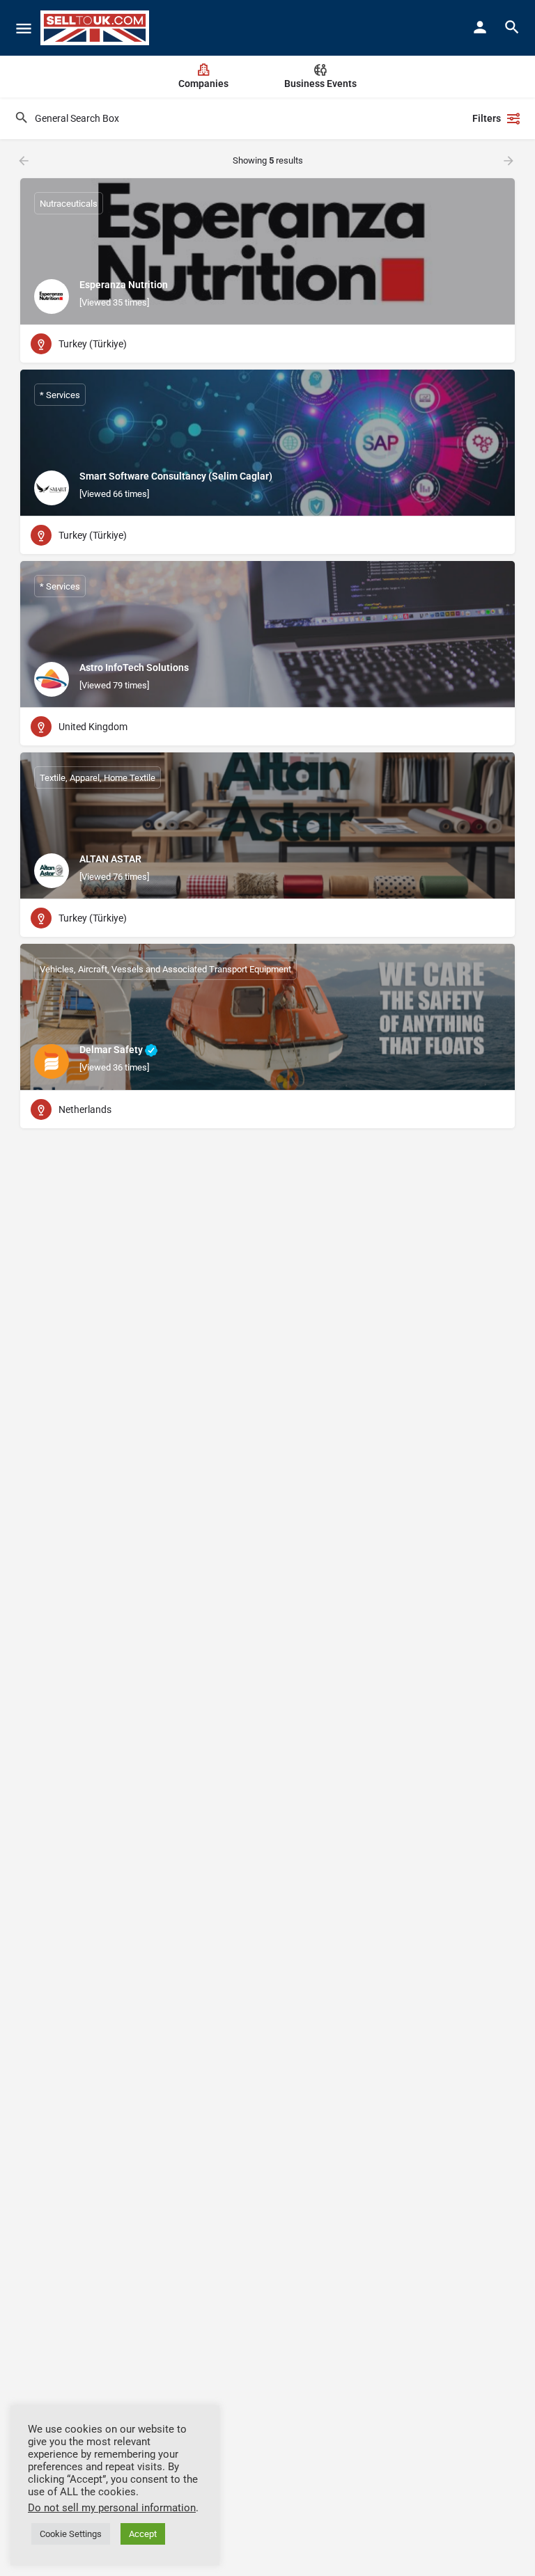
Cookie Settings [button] (71, 2534)
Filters (487, 118)
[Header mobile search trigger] (512, 27)
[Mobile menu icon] (24, 28)
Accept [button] (143, 2534)
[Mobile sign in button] (480, 27)
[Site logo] (96, 28)
